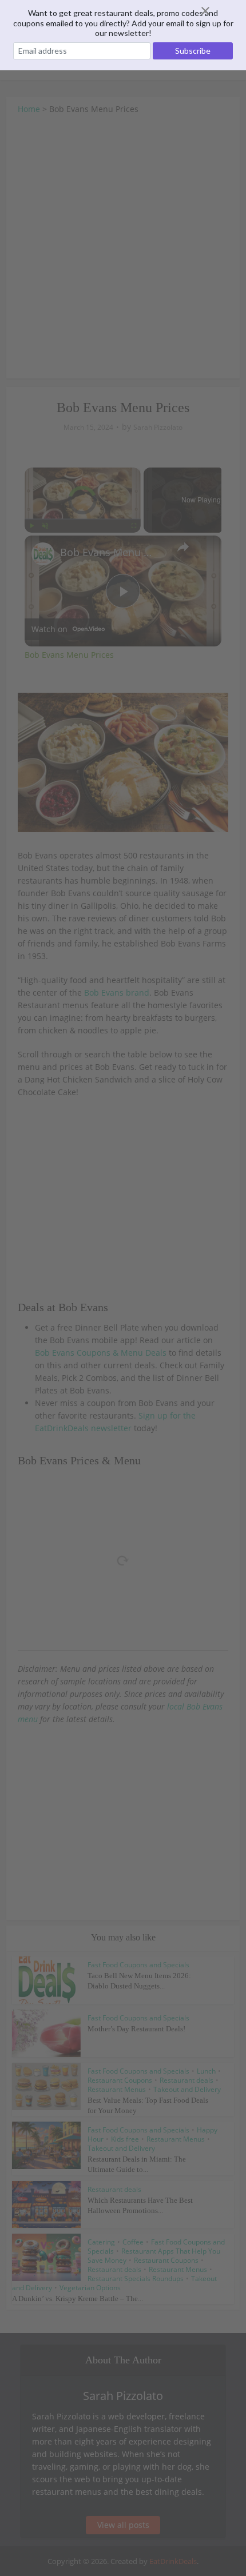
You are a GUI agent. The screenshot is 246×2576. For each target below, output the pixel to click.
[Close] (219, 11)
